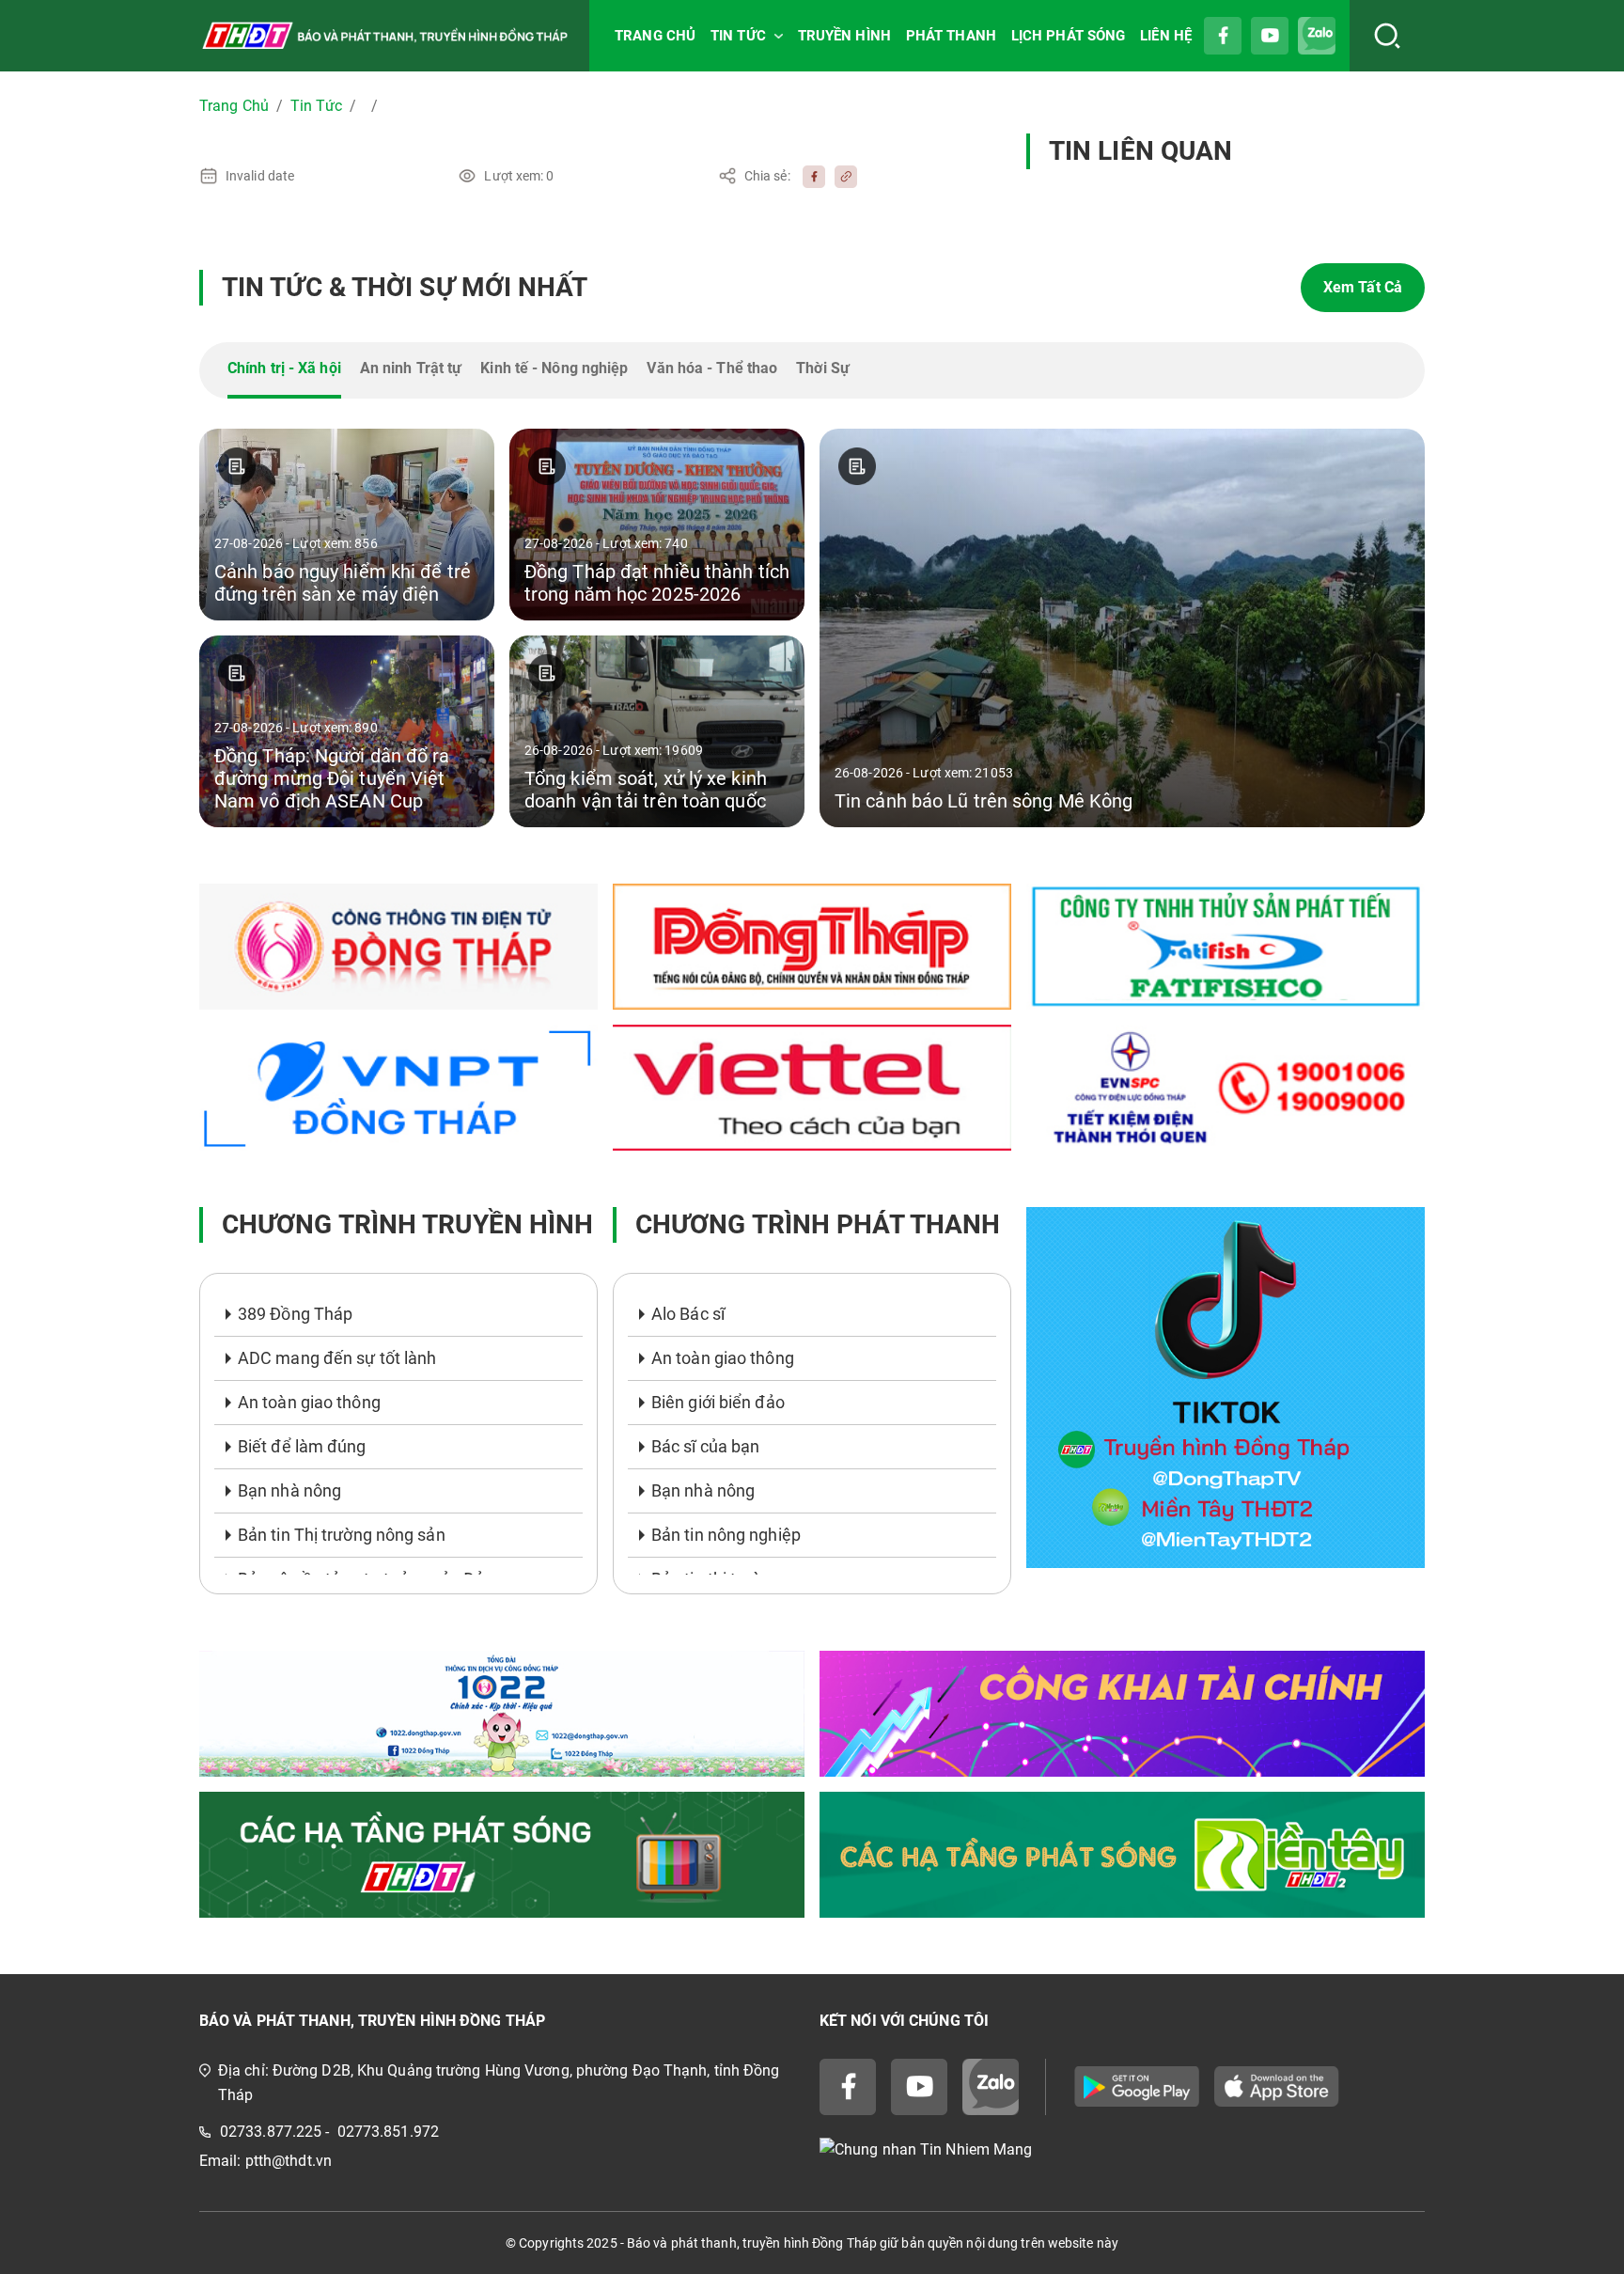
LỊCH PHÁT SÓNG (1068, 36)
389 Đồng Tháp (295, 1314)
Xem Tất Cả (1363, 287)
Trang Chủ (234, 106)
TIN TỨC (738, 36)
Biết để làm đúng (302, 1446)
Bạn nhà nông (289, 1490)
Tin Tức (316, 106)
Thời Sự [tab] (823, 368)
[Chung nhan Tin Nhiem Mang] (1122, 2150)
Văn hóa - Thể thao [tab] (712, 368)
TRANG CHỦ (655, 36)
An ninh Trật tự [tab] (411, 368)
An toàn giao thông (309, 1402)
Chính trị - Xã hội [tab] (284, 368)
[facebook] (809, 176)
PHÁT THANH (951, 36)
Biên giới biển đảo (718, 1402)
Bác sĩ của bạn (705, 1446)
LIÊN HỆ (1166, 36)
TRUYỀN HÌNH (844, 36)
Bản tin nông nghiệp (726, 1535)
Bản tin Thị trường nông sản (342, 1535)
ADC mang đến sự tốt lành (337, 1358)
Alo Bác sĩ (688, 1314)
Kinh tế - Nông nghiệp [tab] (554, 368)
